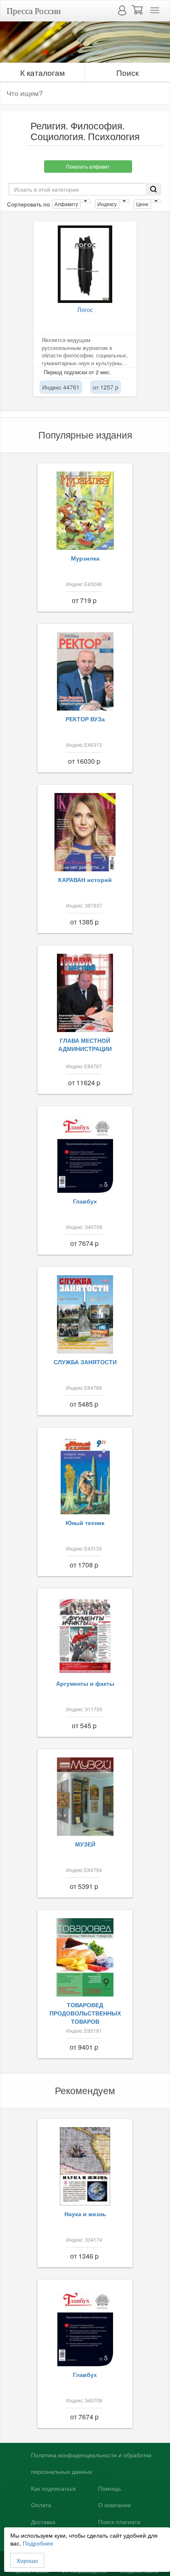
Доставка (43, 2522)
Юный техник (85, 1523)
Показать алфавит (88, 166)
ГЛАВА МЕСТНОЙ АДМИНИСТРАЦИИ (85, 1044)
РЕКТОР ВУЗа (85, 719)
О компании (115, 2505)
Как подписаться (53, 2489)
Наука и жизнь (85, 2214)
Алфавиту (66, 204)
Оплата (41, 2505)
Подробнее (38, 2543)
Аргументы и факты (85, 1683)
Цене (142, 204)
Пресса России (34, 11)
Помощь (110, 2489)
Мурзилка (85, 558)
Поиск (127, 72)
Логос (85, 309)
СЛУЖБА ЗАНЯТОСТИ (85, 1362)
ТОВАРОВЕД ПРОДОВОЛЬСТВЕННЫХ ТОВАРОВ (85, 2013)
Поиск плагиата (119, 2522)
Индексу (107, 204)
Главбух (85, 1201)
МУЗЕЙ (85, 1844)
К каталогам (42, 72)
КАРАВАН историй (85, 880)
